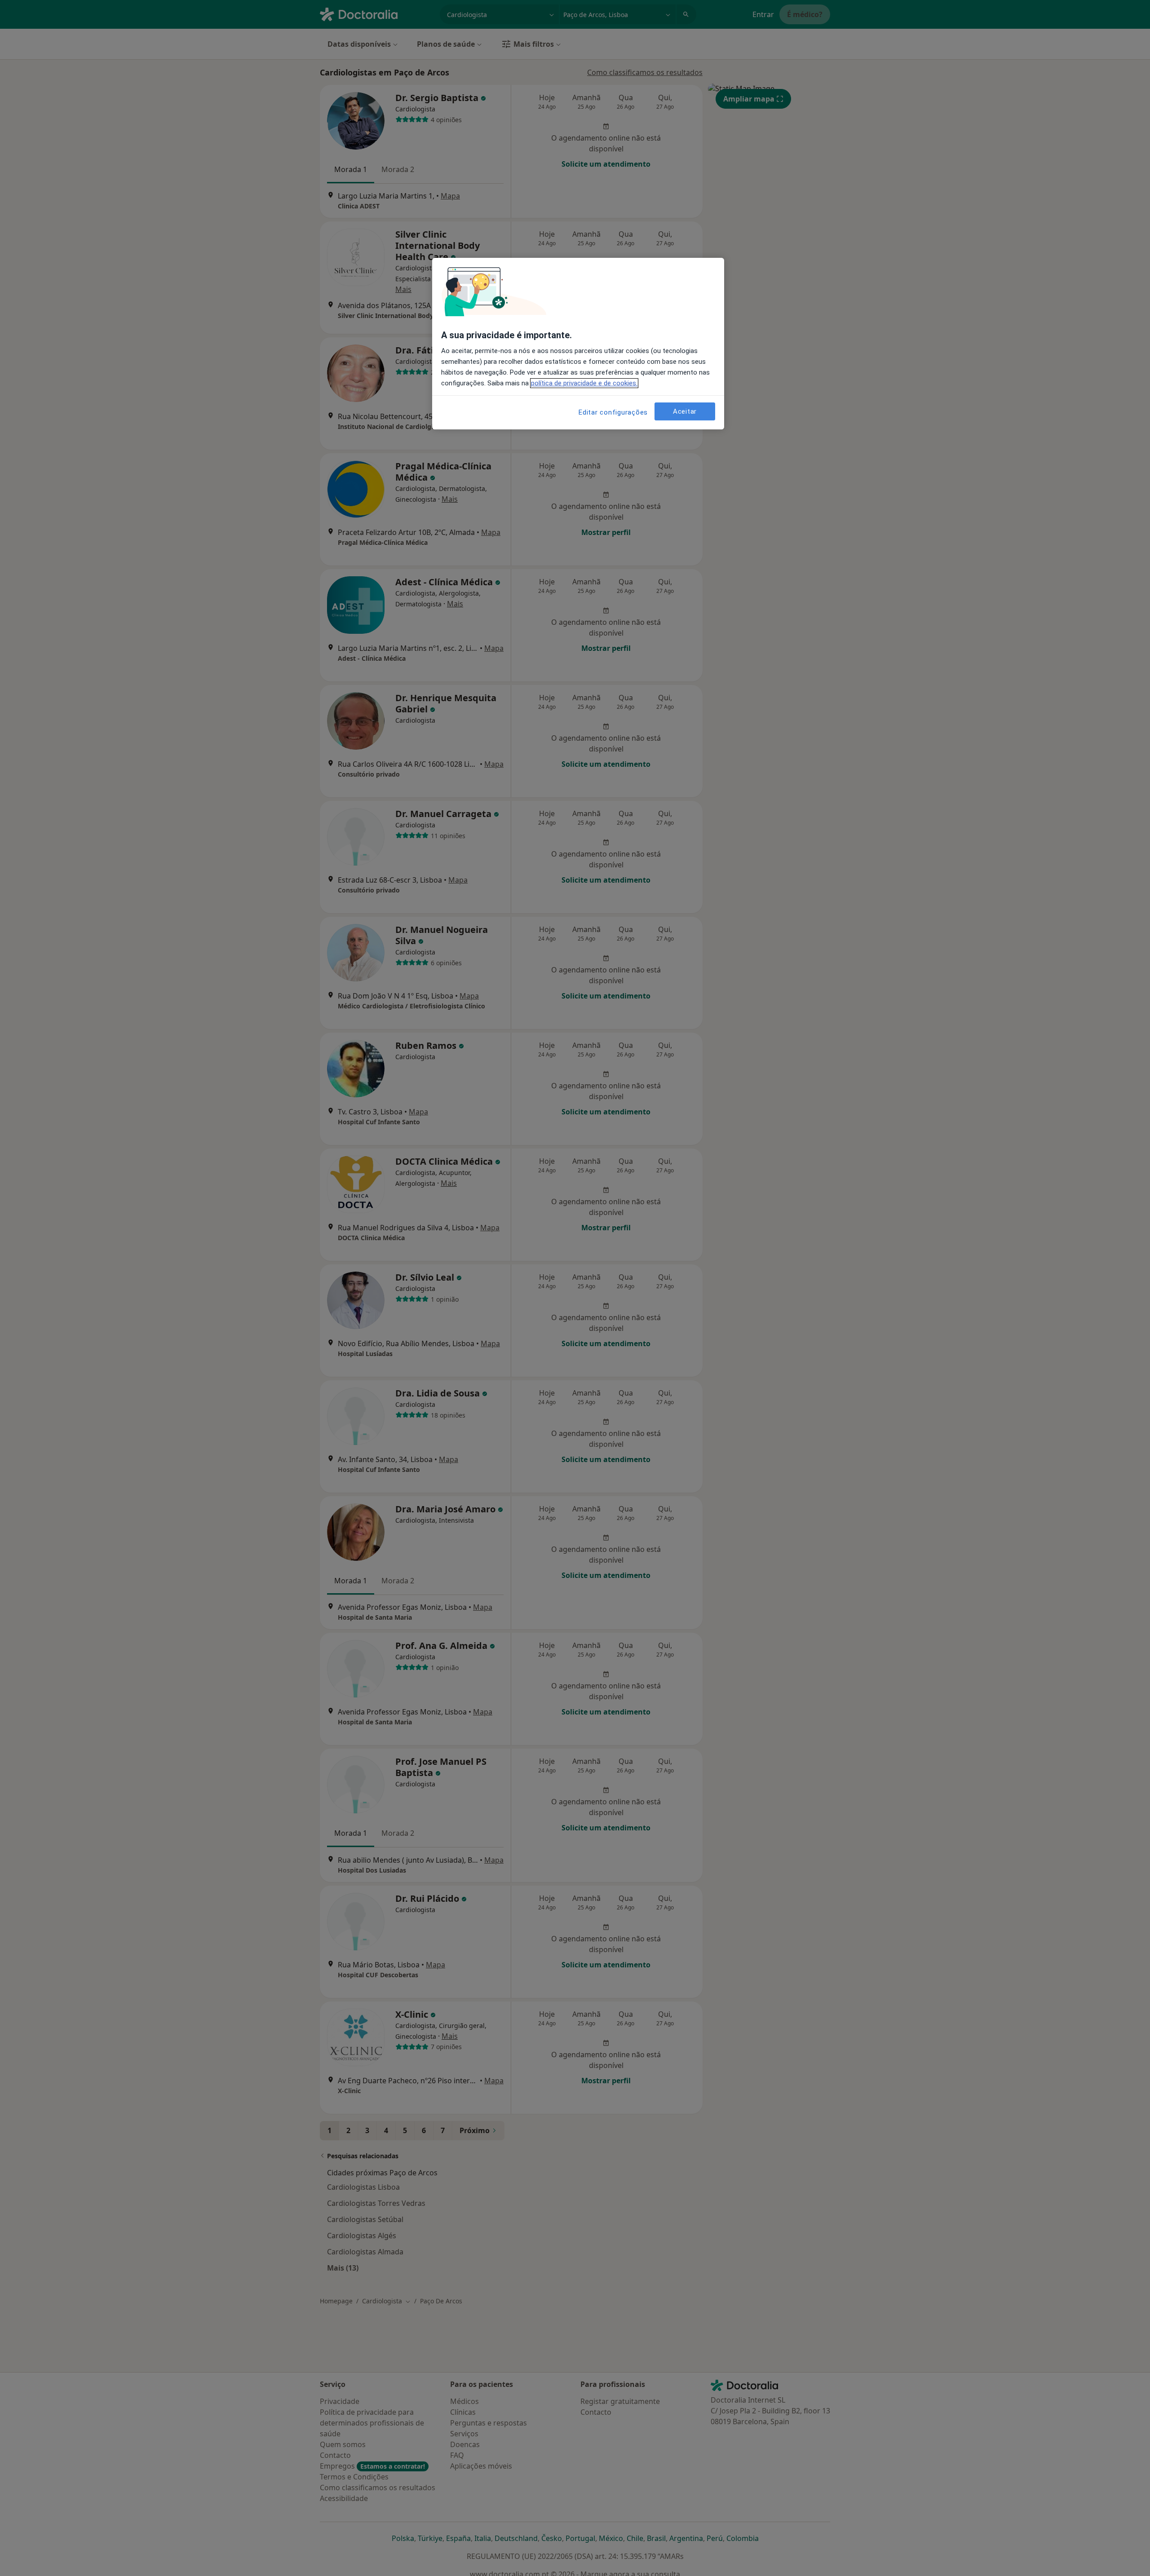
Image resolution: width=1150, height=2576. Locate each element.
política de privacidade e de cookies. (584, 383)
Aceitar (685, 411)
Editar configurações (613, 412)
